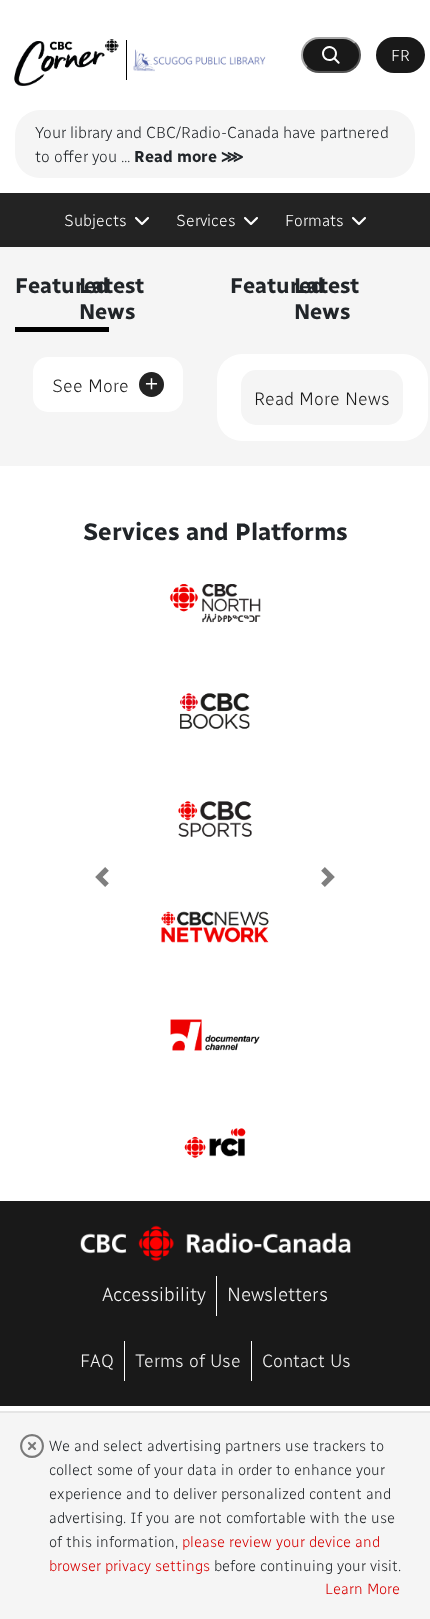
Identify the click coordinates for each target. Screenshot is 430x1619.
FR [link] (400, 54)
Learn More (362, 1588)
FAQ (97, 1359)
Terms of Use (188, 1359)
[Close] (32, 1445)
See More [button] (105, 381)
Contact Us (306, 1359)
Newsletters (277, 1293)
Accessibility (154, 1293)
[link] (107, 220)
